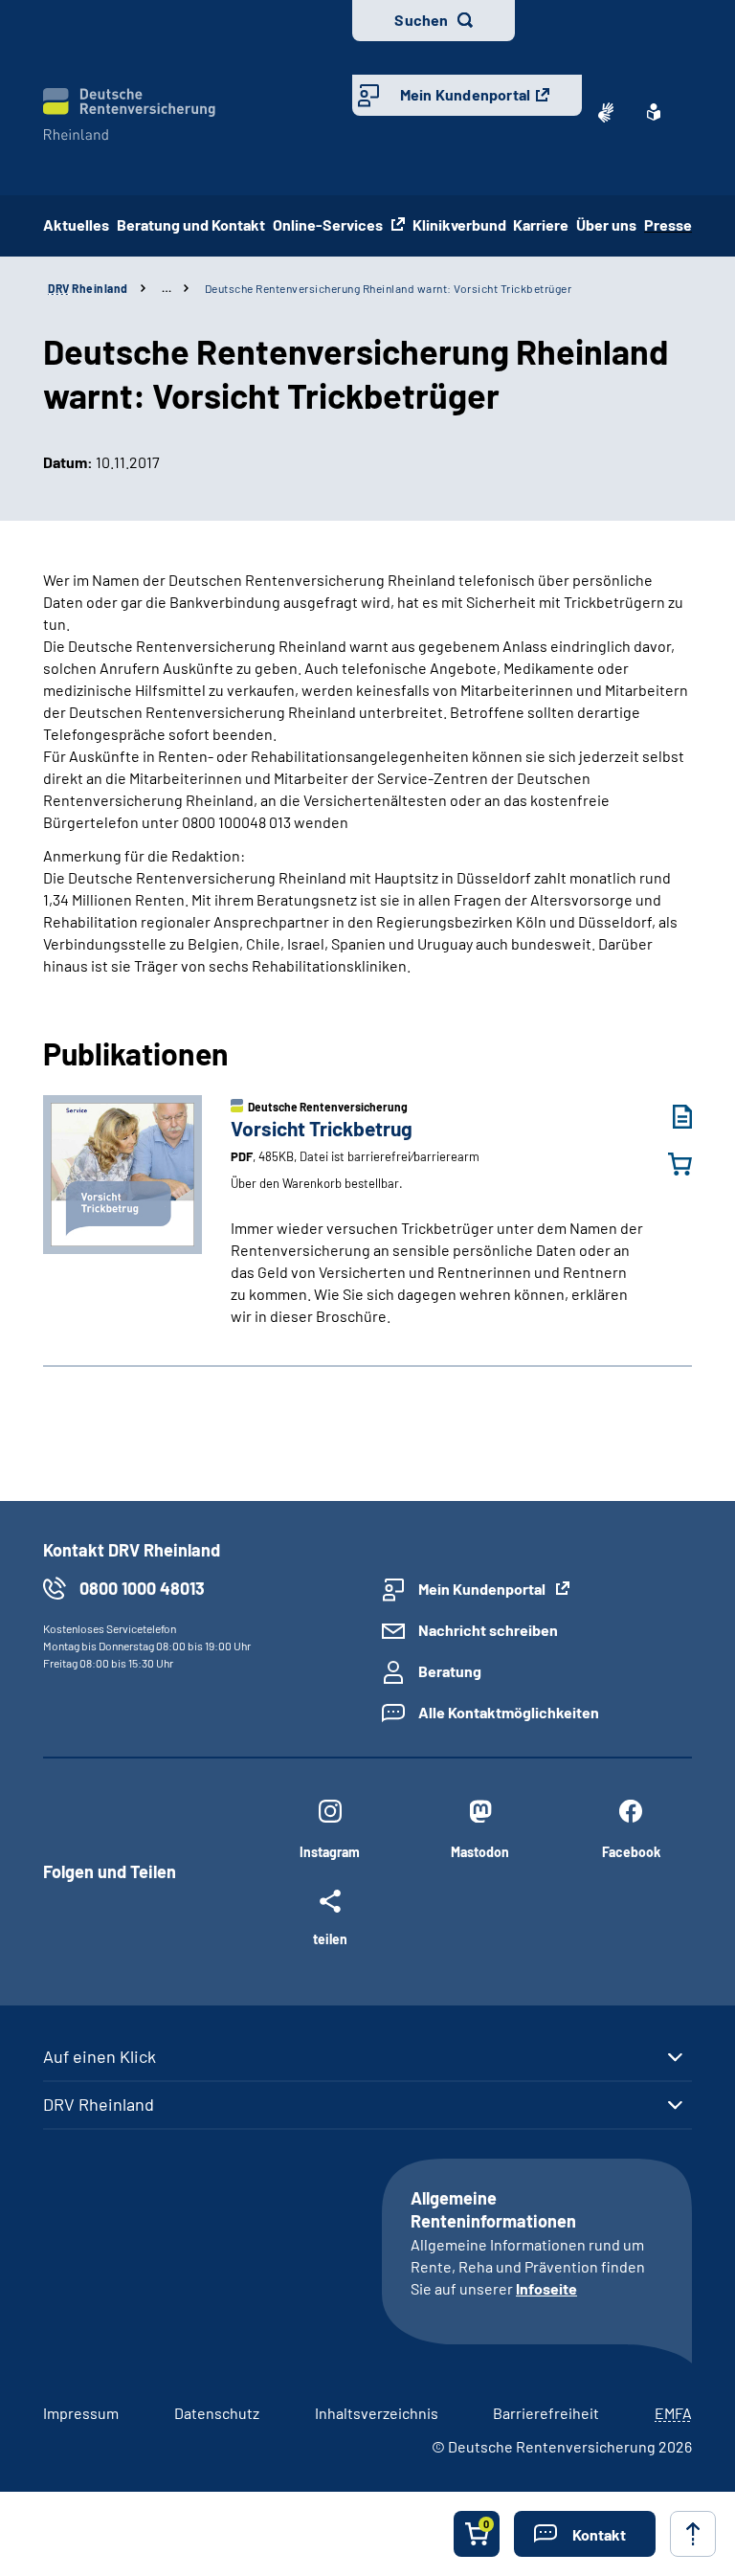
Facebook (631, 1852)
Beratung (450, 1671)
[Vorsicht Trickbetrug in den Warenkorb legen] (668, 1164)
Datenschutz (217, 2413)
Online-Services (329, 224)
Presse (668, 224)
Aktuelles (76, 224)
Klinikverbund (459, 224)
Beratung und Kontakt (191, 224)
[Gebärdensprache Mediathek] (606, 112)
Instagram (330, 1852)
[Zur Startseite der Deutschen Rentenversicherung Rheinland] (129, 114)
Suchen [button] (421, 20)
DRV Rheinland (99, 2104)
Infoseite (546, 2288)
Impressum (81, 2413)
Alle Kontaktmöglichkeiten (509, 1712)
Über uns (606, 224)
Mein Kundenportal (465, 94)
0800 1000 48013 (142, 1588)
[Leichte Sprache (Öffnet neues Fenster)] (654, 112)
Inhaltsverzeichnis (377, 2413)
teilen (330, 1938)
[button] (585, 2534)
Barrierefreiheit (546, 2413)
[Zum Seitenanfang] (693, 2534)
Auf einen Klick (100, 2056)
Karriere (541, 224)
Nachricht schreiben (488, 1630)
